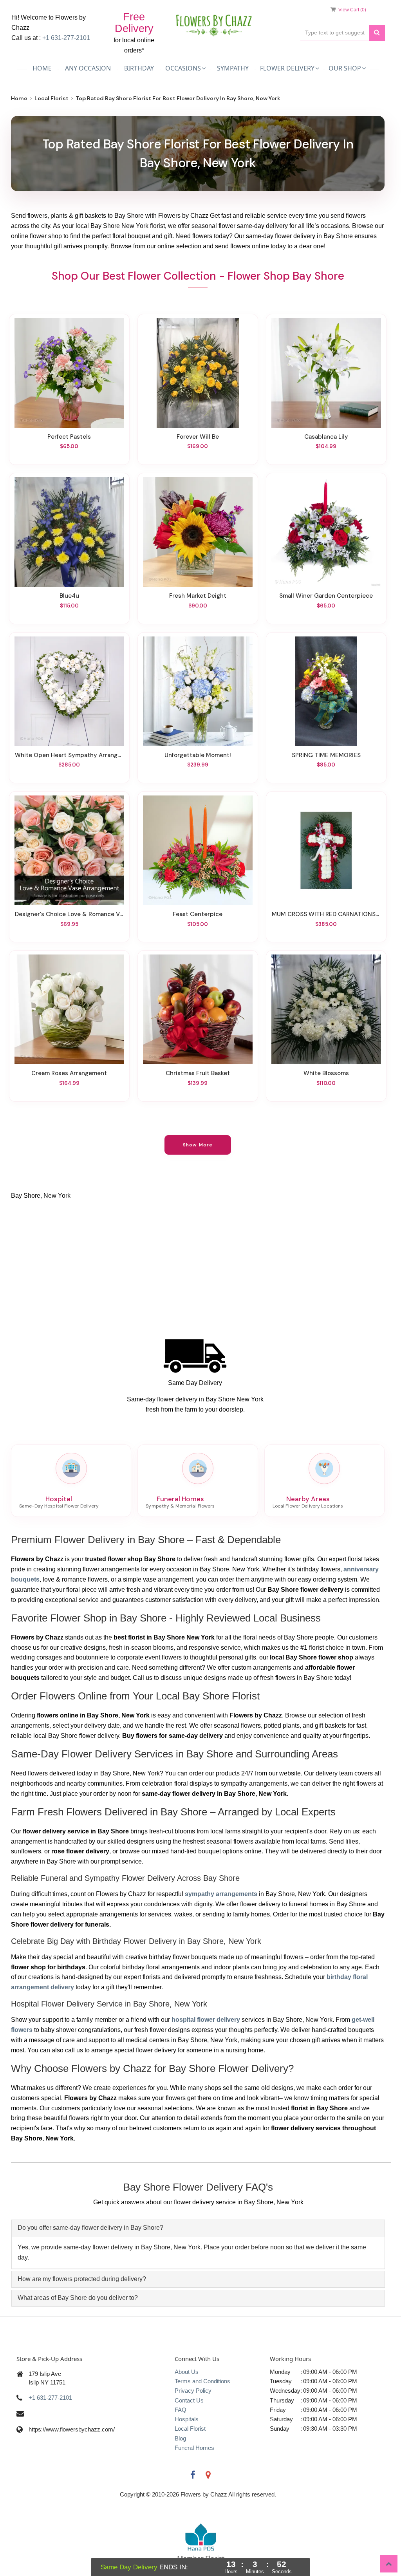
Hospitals (187, 2419)
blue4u (69, 596)
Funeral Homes (194, 2448)
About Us (187, 2372)
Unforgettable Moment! (198, 755)
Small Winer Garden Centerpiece (326, 596)
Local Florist (51, 98)
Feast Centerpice (198, 914)
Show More (198, 1145)
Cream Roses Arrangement (69, 1073)
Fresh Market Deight (198, 596)
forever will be (198, 437)
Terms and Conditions (202, 2381)
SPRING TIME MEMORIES (326, 755)
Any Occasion (88, 68)
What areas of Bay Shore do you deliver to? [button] (78, 2298)
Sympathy (233, 68)
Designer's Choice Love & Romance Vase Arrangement (69, 914)
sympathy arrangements (221, 1894)
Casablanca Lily (326, 437)
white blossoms (326, 1073)
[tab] (198, 2228)
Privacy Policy (193, 2391)
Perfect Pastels (69, 437)
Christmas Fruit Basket (198, 1073)
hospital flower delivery (206, 2020)
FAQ (181, 2410)
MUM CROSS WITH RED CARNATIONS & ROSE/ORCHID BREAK (326, 914)
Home (42, 68)
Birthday (139, 68)
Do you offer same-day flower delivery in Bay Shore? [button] (90, 2228)
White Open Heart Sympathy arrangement (69, 755)
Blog (180, 2438)
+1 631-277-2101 (66, 38)
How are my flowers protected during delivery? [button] (82, 2279)
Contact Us (189, 2400)
